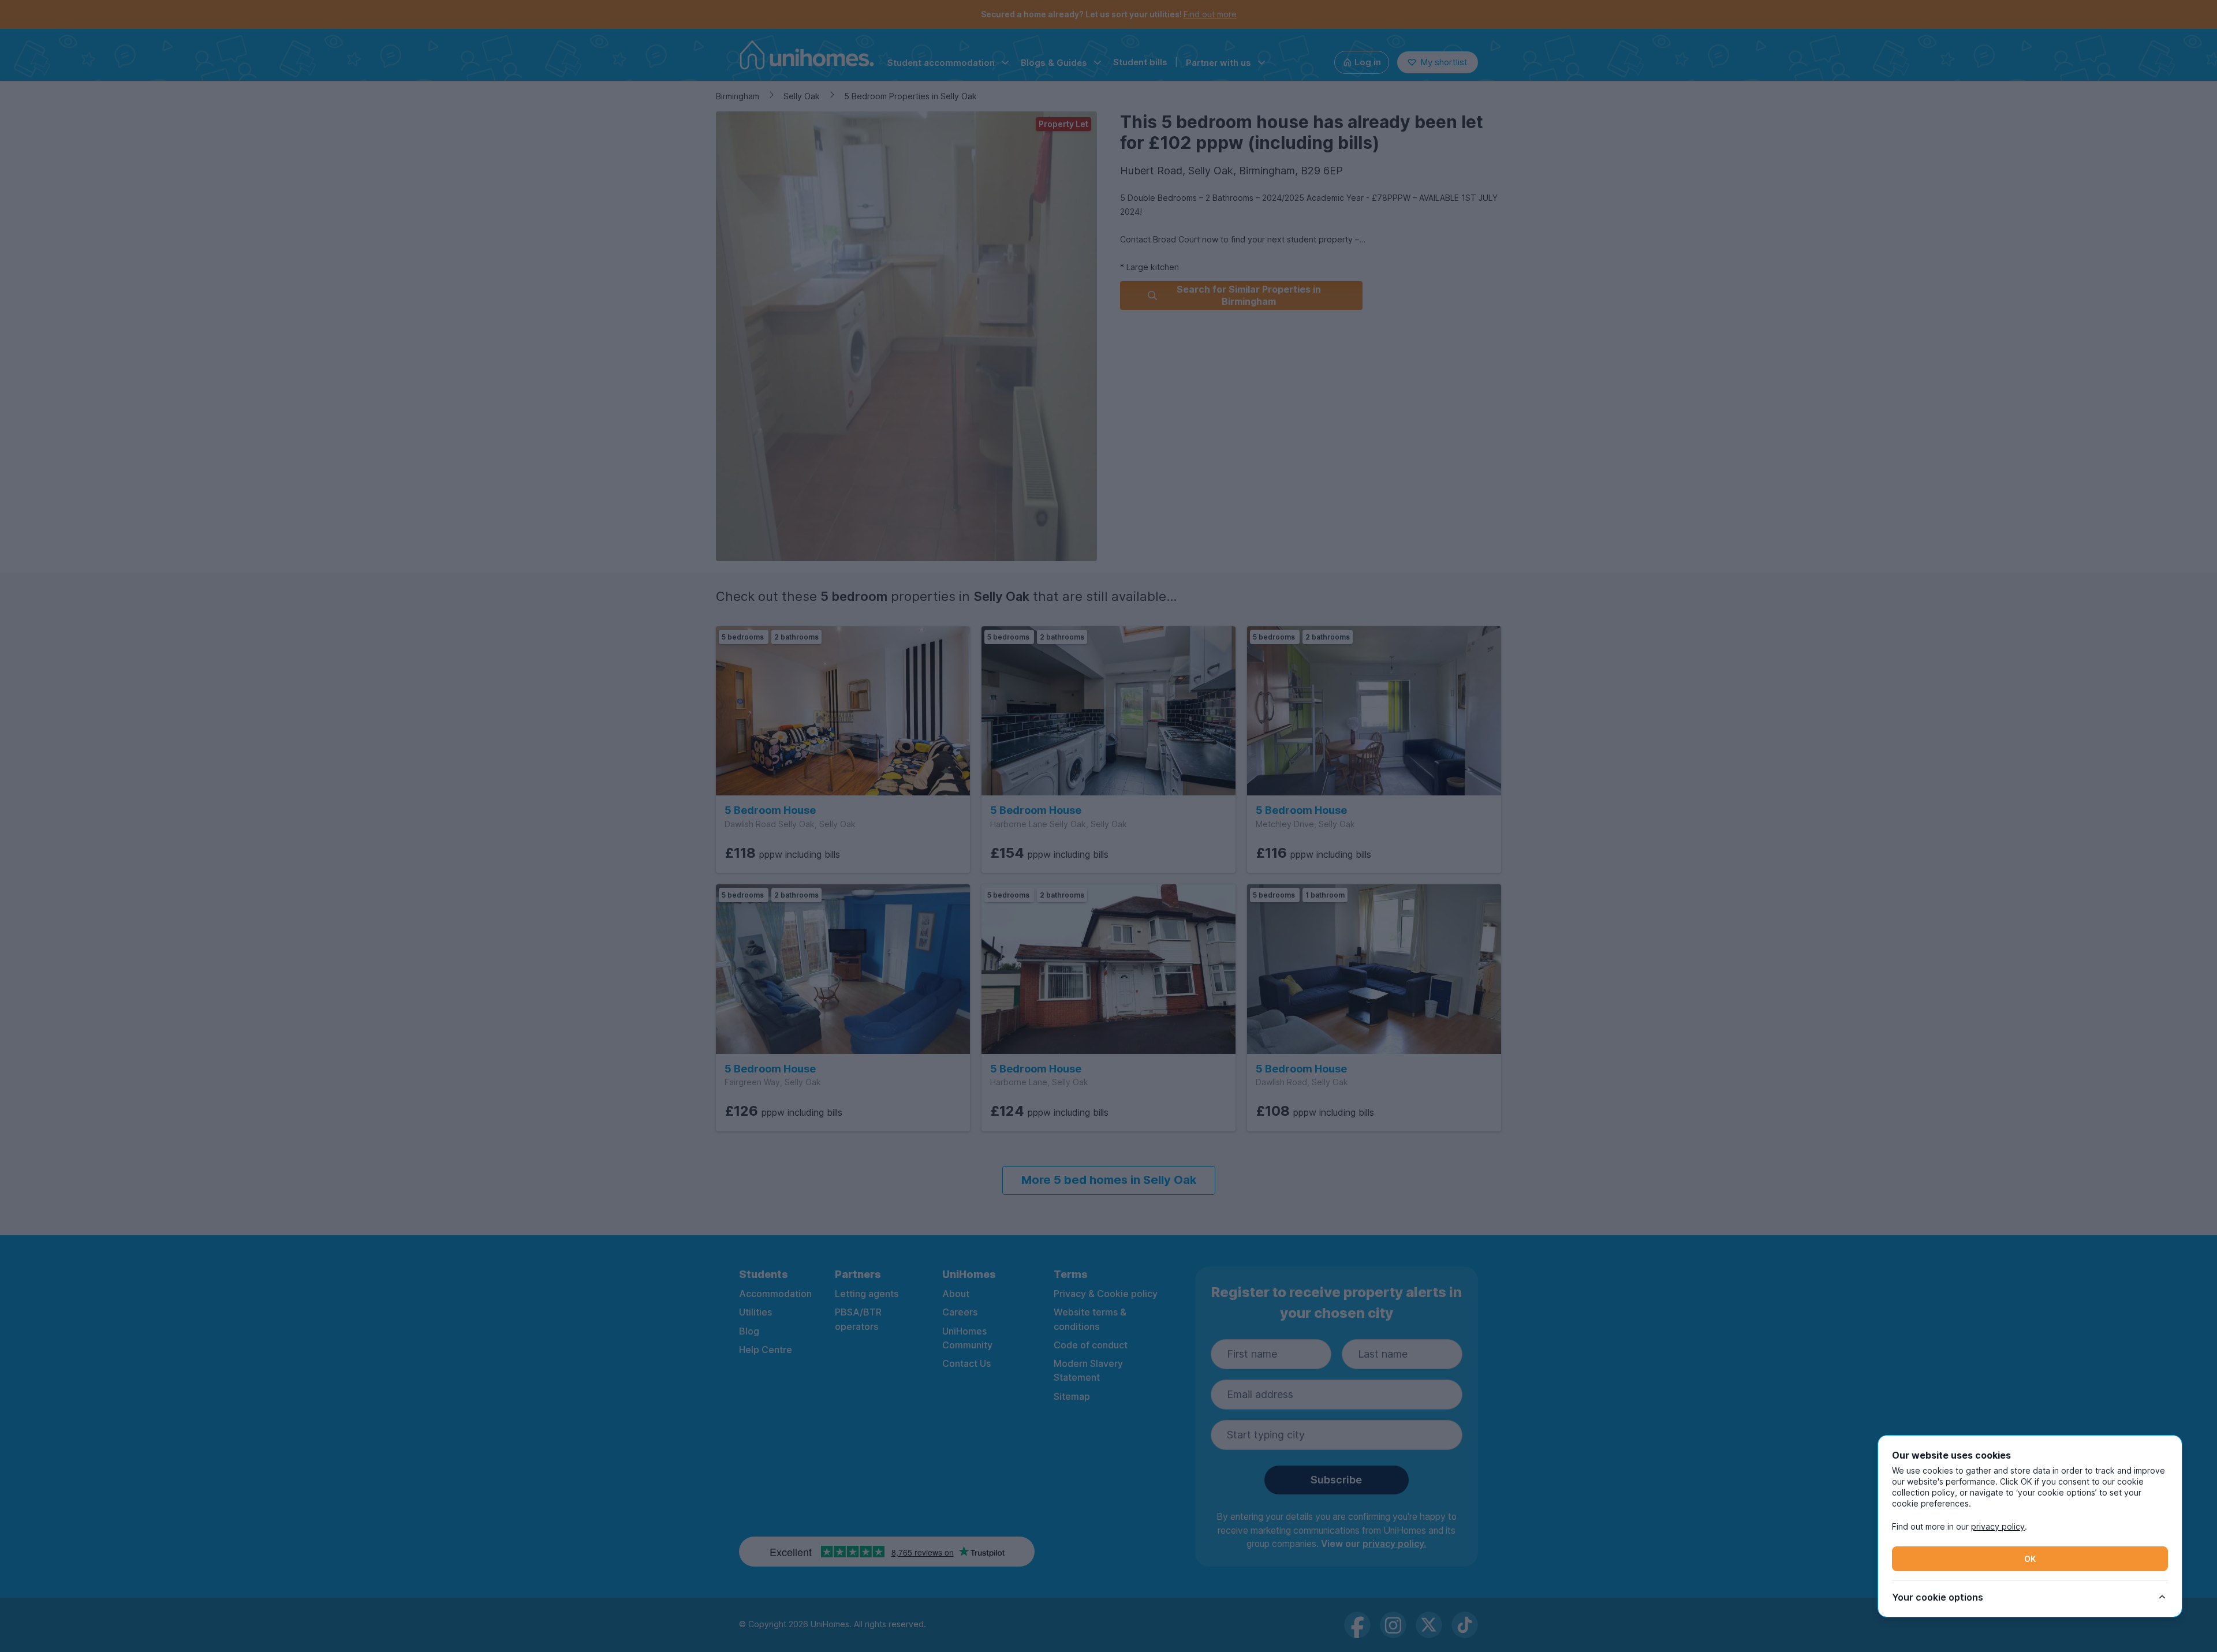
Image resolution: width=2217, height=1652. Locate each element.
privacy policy (1998, 1526)
